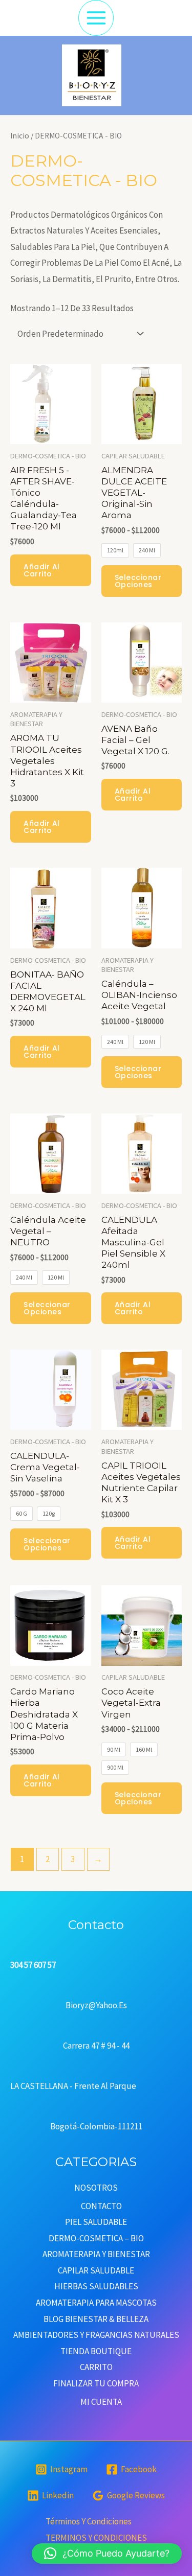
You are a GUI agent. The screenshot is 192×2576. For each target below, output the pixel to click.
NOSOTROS (96, 2188)
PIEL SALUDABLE (96, 2222)
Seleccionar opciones (138, 581)
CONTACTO (101, 2206)
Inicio (20, 136)
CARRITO (96, 2367)
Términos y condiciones (89, 2521)
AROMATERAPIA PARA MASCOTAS (96, 2303)
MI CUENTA (101, 2402)
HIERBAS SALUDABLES (96, 2286)
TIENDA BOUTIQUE (96, 2351)
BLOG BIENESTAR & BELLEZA (96, 2319)
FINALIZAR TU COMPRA (96, 2383)
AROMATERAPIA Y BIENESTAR (96, 2254)
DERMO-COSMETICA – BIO (96, 2238)
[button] (107, 2554)
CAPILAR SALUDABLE (96, 2270)
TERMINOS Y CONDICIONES (96, 2538)
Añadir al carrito (42, 570)
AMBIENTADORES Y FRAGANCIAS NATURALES (96, 2335)
